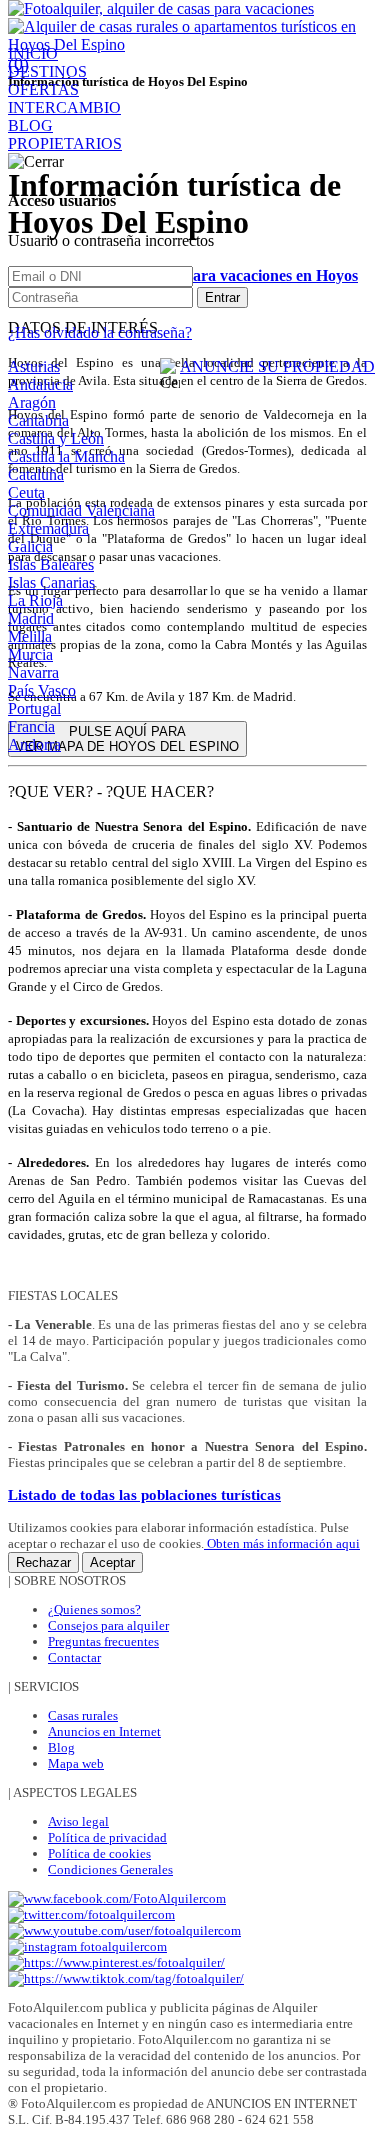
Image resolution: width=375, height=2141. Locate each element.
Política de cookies (99, 1853)
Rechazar (43, 1562)
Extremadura (48, 528)
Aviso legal (78, 1821)
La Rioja (35, 600)
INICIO (33, 53)
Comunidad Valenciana (81, 510)
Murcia (30, 654)
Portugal (34, 708)
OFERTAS (43, 89)
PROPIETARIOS (65, 143)
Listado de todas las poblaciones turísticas (144, 1494)
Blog (61, 1747)
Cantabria (38, 420)
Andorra (34, 744)
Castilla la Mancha (66, 456)
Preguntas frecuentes (103, 1641)
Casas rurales (83, 1715)
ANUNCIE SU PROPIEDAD (277, 366)
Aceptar (112, 1562)
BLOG (30, 125)
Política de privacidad (107, 1837)
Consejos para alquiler (108, 1625)
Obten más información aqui (282, 1543)
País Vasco (42, 690)
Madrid (31, 618)
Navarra (33, 672)
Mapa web (76, 1763)
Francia (31, 726)
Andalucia (40, 384)
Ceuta (26, 492)
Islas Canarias (51, 582)
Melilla (30, 636)
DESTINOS (47, 71)
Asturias (34, 366)
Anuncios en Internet (104, 1731)
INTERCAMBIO (64, 107)
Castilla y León (56, 438)
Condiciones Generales (110, 1869)
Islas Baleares (51, 564)
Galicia (30, 546)
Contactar (74, 1657)
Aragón (32, 402)
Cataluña (36, 474)
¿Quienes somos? (94, 1609)
